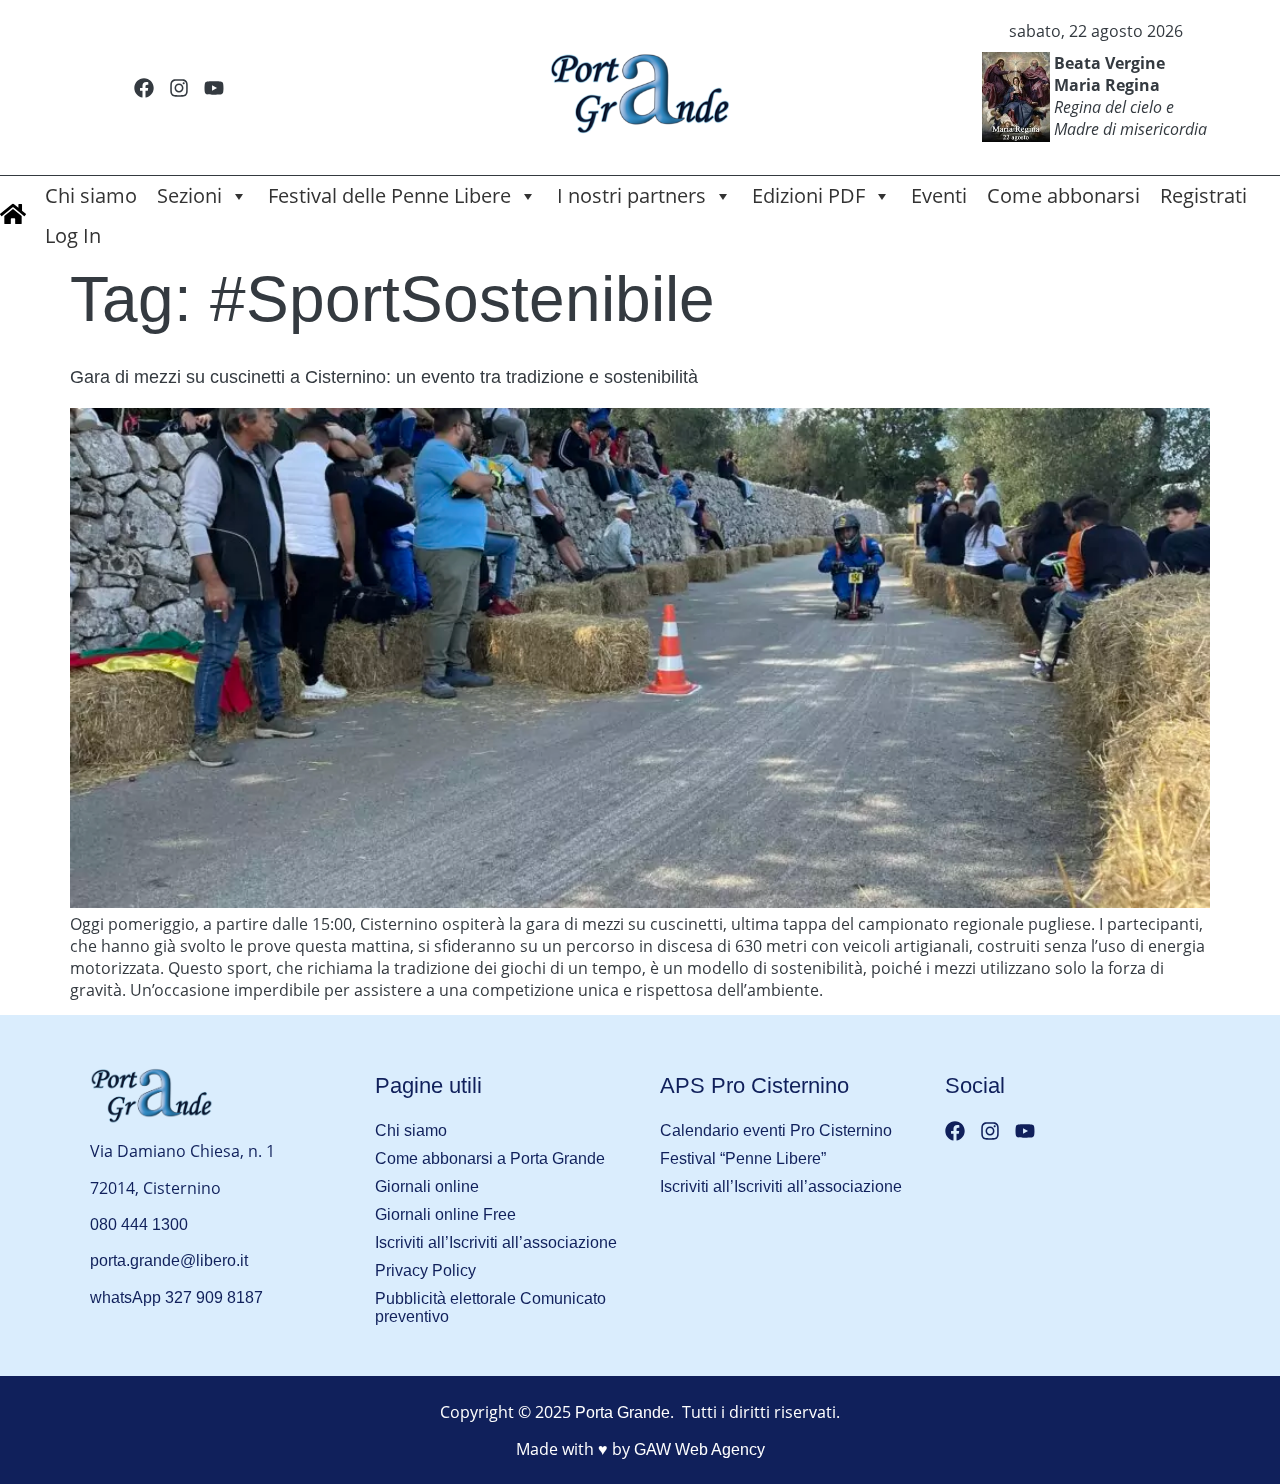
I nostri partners (631, 195)
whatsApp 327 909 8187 (176, 1297)
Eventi (939, 195)
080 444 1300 (139, 1224)
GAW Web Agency (699, 1449)
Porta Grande (622, 1412)
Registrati (1203, 195)
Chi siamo (91, 195)
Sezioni (189, 195)
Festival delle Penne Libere (389, 195)
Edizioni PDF (808, 195)
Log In (73, 235)
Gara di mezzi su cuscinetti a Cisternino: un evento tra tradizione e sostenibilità (384, 377)
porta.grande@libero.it (169, 1260)
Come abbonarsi (1063, 195)
